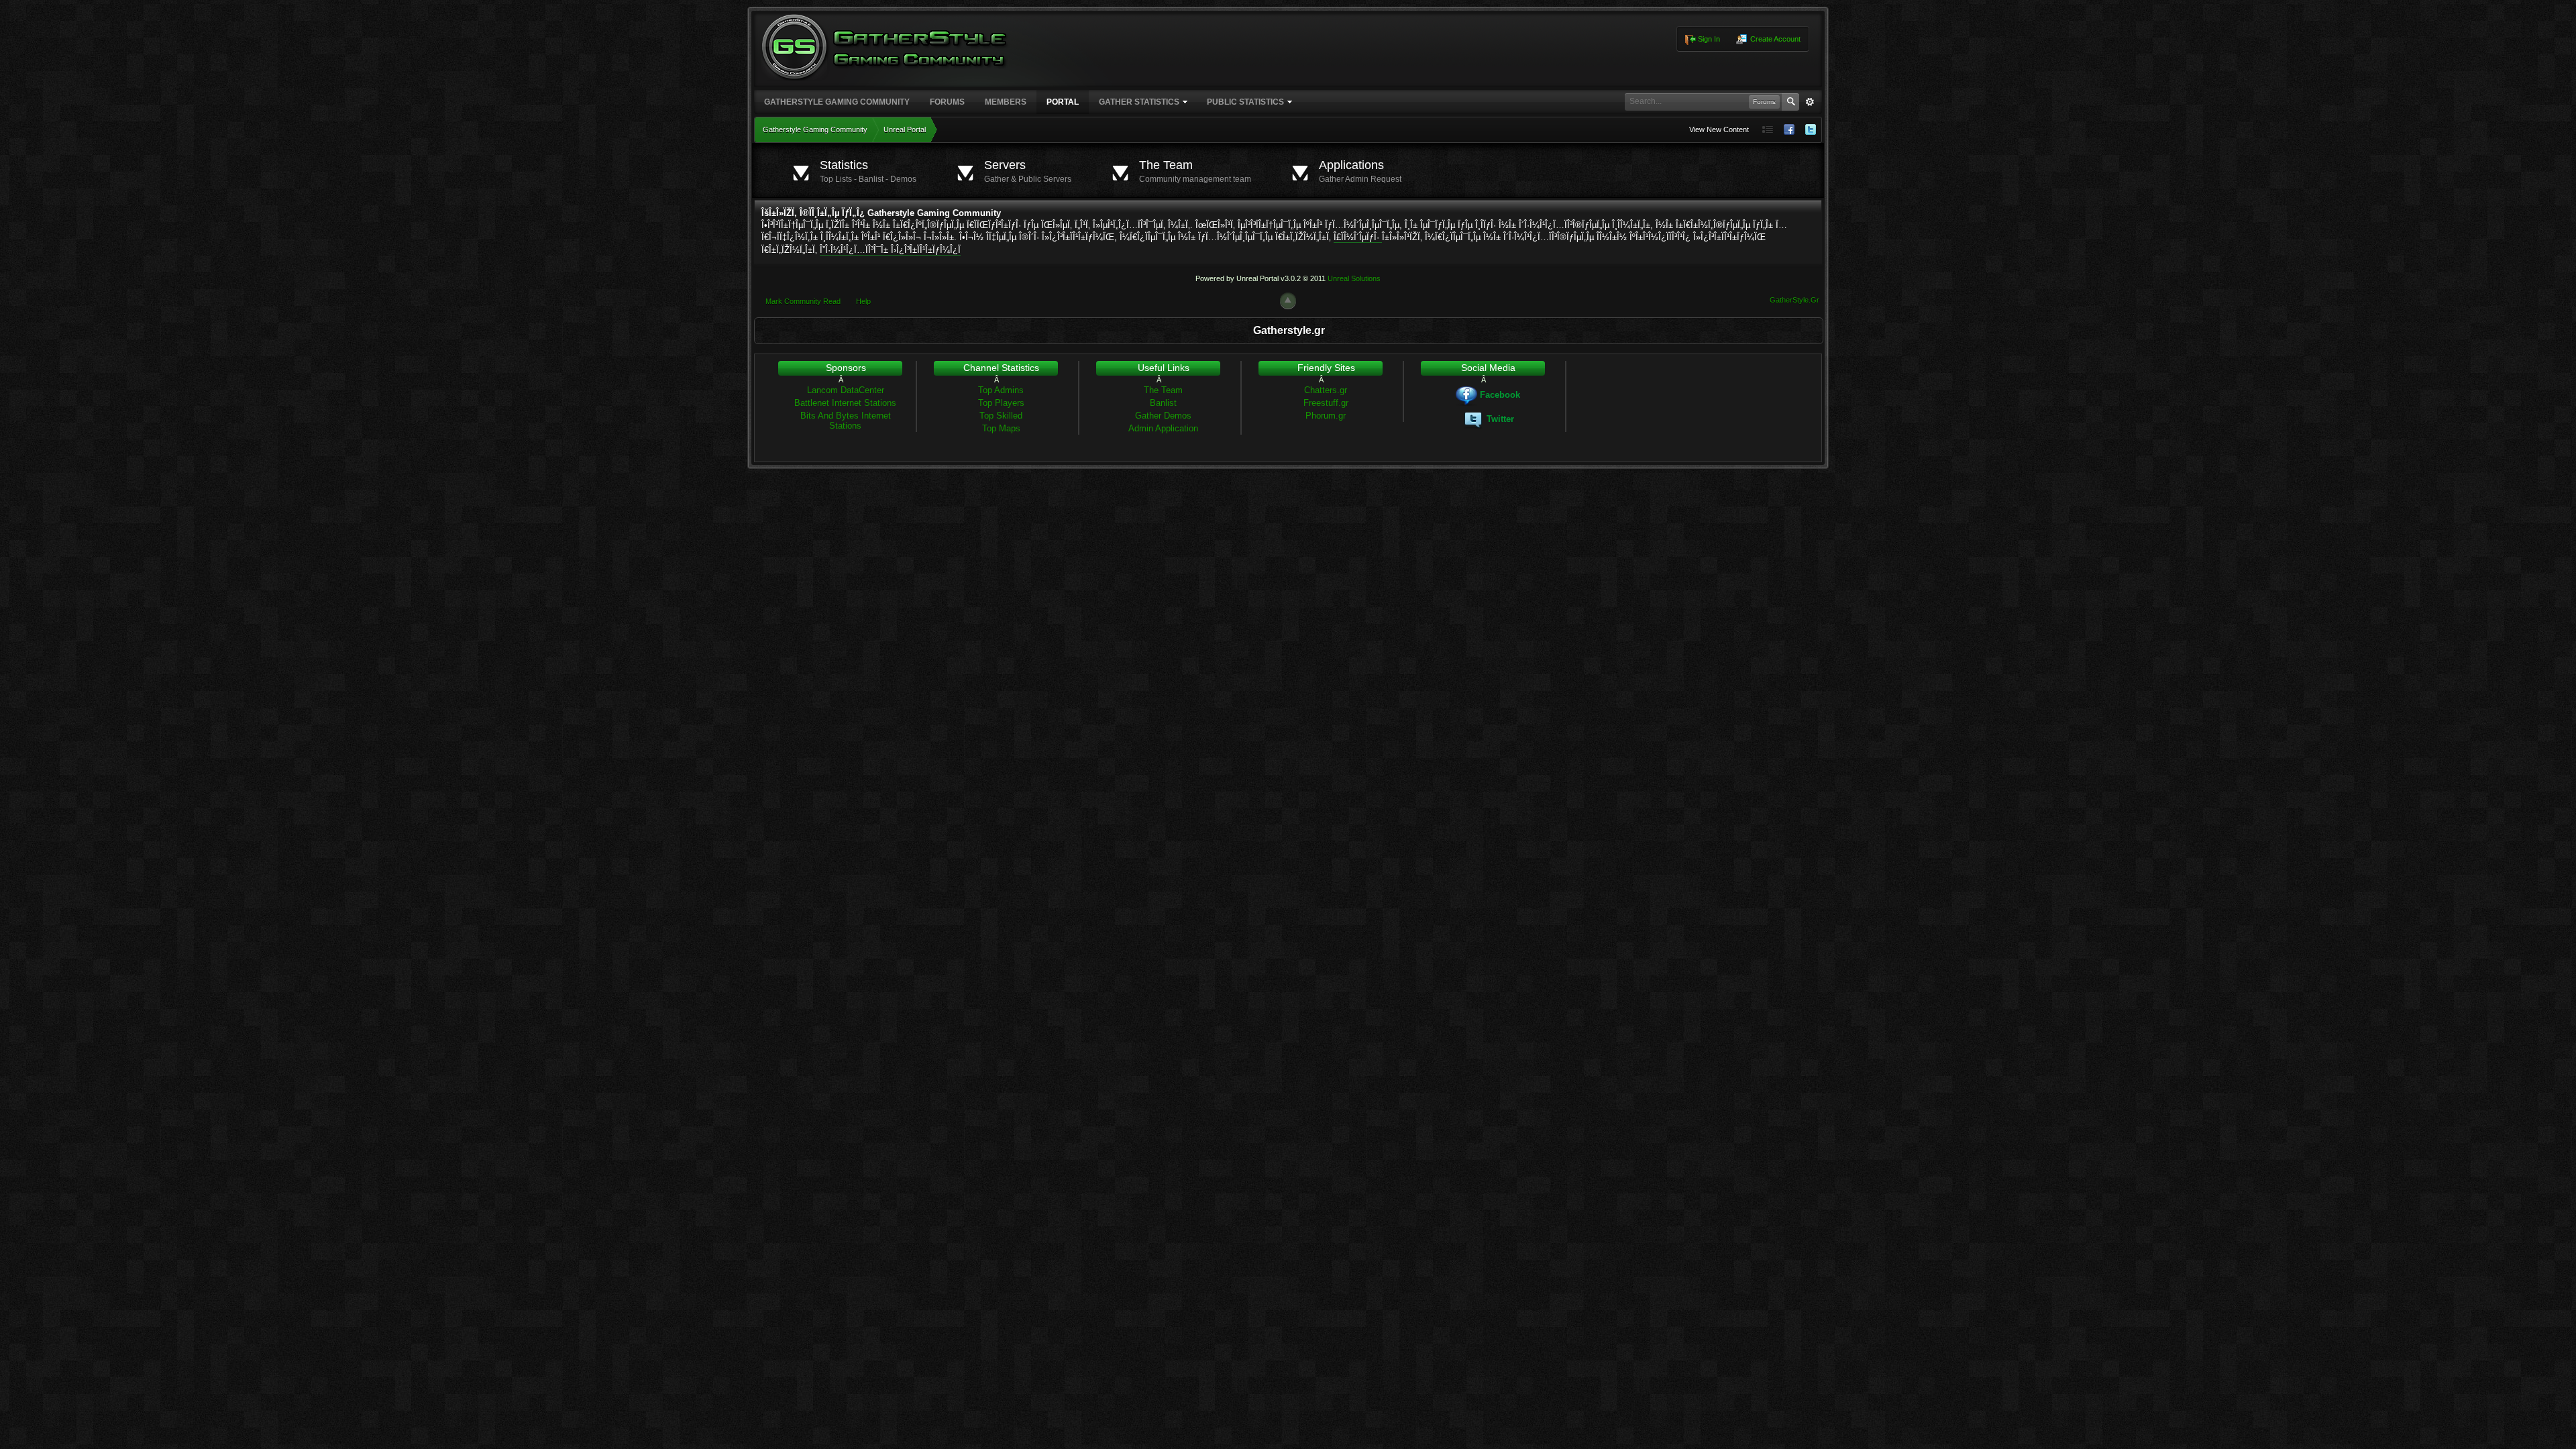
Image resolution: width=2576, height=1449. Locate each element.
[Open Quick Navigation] (1768, 130)
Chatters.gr (1326, 390)
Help (863, 301)
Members (1006, 102)
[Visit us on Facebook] (1789, 130)
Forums (947, 102)
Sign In (1708, 39)
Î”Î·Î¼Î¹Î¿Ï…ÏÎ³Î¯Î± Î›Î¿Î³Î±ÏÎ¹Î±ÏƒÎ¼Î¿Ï (890, 250)
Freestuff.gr (1326, 403)
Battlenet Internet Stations (845, 403)
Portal (1063, 102)
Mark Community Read (803, 301)
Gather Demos (1163, 416)
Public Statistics (1245, 102)
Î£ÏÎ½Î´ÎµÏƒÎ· (1358, 237)
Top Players (1001, 403)
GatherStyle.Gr (1794, 300)
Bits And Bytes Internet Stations (846, 421)
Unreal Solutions (1354, 278)
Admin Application (1163, 428)
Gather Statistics (1139, 102)
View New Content (1719, 129)
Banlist (1163, 403)
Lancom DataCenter (846, 390)
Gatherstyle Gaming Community (837, 102)
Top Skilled (1001, 416)
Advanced (1810, 102)
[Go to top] (1288, 301)
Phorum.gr (1326, 416)
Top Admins (1001, 390)
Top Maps (1001, 428)
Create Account (1774, 39)
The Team (1163, 390)
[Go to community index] (885, 46)
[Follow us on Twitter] (1811, 130)
